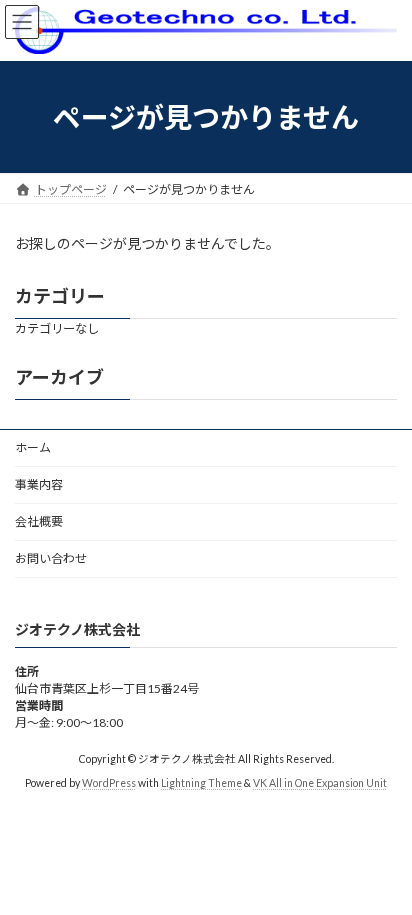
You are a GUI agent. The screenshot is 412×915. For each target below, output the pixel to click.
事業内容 (39, 484)
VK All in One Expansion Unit (320, 783)
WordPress (109, 783)
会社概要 (39, 521)
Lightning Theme (201, 783)
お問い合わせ (51, 558)
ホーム (33, 447)
